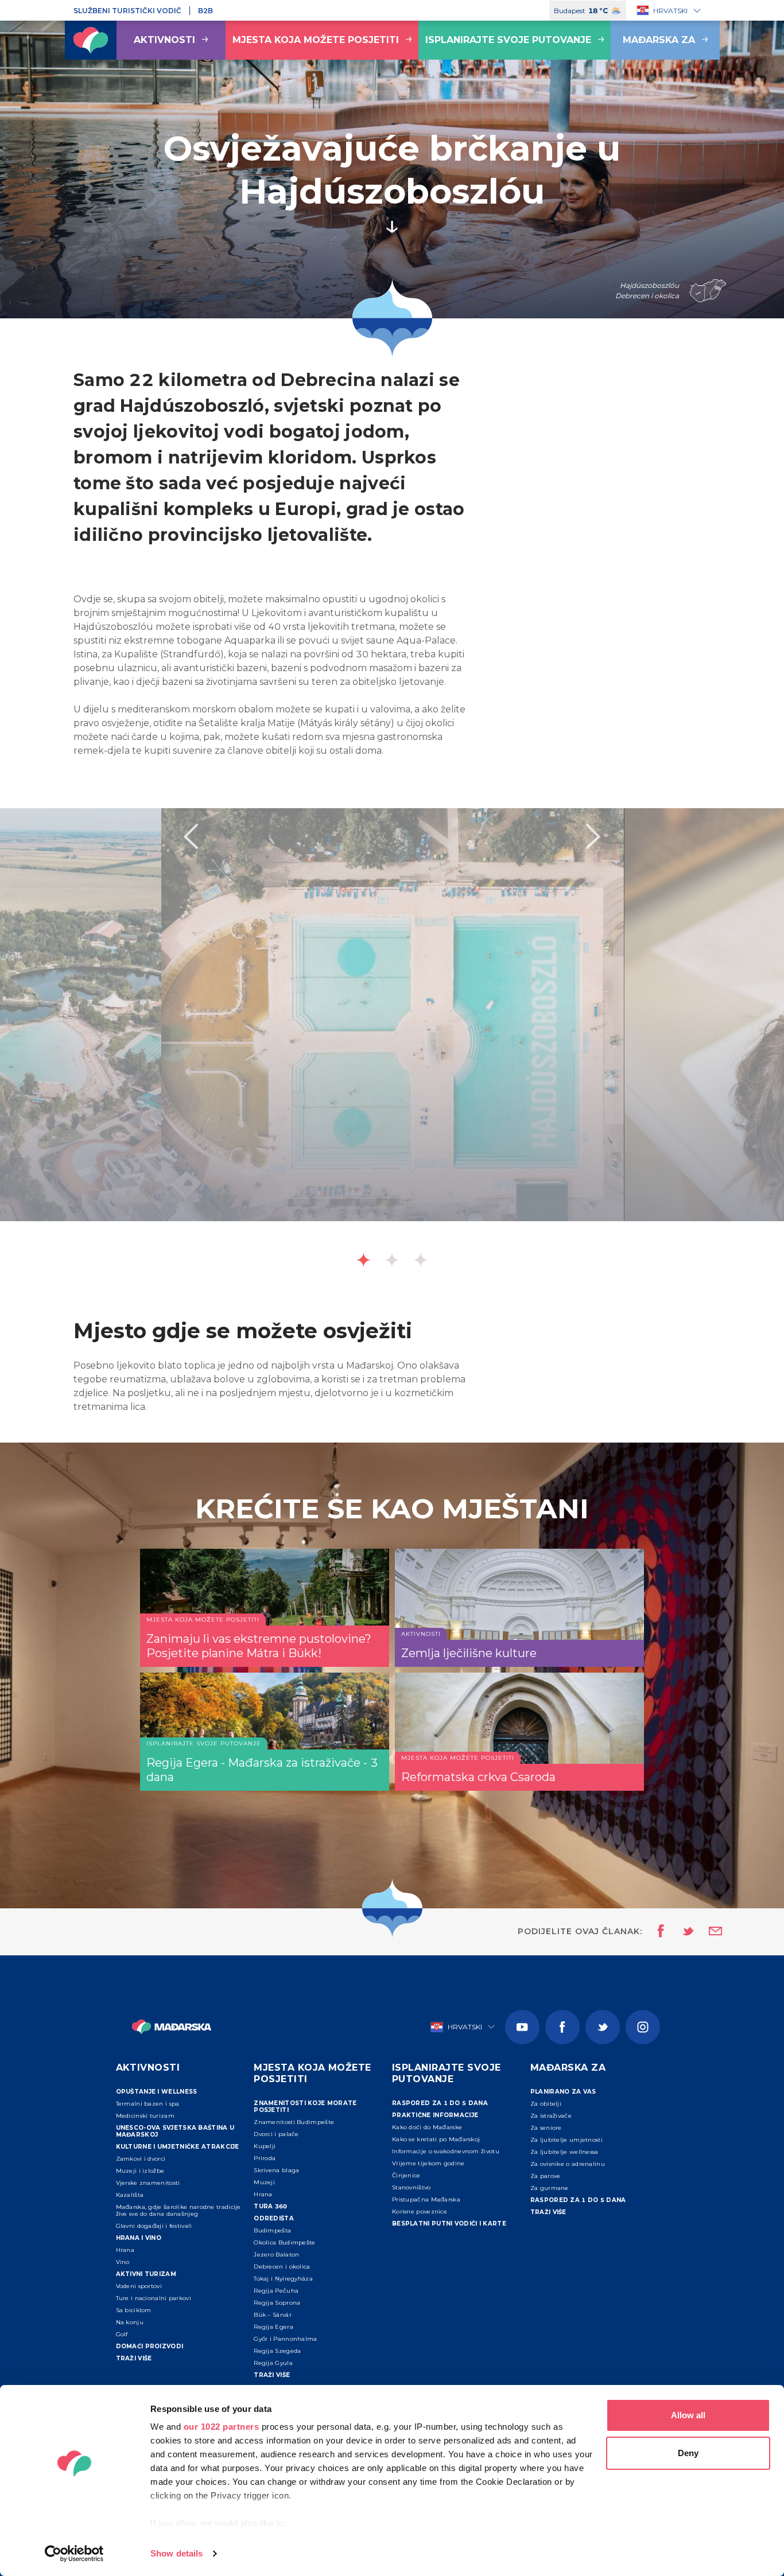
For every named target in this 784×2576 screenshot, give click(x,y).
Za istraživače (551, 2116)
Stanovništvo (412, 2187)
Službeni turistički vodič (127, 11)
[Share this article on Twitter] (681, 1932)
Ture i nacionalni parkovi (154, 2298)
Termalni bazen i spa (148, 2104)
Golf (122, 2334)
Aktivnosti (164, 40)
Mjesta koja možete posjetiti (316, 40)
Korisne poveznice (420, 2211)
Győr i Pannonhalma (285, 2339)
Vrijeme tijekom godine (428, 2163)
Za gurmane (550, 2188)
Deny (688, 2453)
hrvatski (670, 11)
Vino (123, 2262)
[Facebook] (562, 2027)
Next (593, 836)
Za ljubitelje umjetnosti (566, 2140)
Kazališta (130, 2195)
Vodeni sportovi (139, 2286)
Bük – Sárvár (273, 2315)
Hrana (125, 2250)
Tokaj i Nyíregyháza (283, 2279)
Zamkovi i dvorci (141, 2159)
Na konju (130, 2322)
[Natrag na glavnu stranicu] (91, 40)
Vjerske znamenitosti (148, 2183)
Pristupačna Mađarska (426, 2199)
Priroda (265, 2158)
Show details (176, 2553)
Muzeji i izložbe (140, 2171)
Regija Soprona (277, 2303)
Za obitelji (546, 2104)
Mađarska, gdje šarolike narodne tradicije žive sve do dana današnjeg (178, 2210)
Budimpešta (272, 2230)
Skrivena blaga (276, 2170)
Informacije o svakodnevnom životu (446, 2151)
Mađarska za (659, 40)
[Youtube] (522, 2027)
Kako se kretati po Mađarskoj (436, 2139)
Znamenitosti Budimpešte (294, 2122)
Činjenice (406, 2175)
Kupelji (265, 2146)
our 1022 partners (222, 2427)
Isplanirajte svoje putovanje (508, 40)
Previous (191, 836)
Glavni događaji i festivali (154, 2226)
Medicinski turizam (145, 2116)
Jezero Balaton (276, 2255)
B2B (205, 11)
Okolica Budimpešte (284, 2242)
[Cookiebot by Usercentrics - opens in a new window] (74, 2554)
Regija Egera (273, 2327)
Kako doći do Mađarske (427, 2127)
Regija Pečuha (276, 2291)
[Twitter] (603, 2027)
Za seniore (546, 2128)
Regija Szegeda (277, 2351)
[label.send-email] (708, 1932)
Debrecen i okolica (282, 2267)
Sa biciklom (134, 2310)
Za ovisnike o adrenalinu (568, 2164)
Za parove (546, 2176)
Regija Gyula (273, 2363)
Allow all (688, 2415)
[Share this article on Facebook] (657, 1932)
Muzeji (264, 2182)
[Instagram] (643, 2027)
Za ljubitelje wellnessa (564, 2152)
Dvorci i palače (276, 2134)
